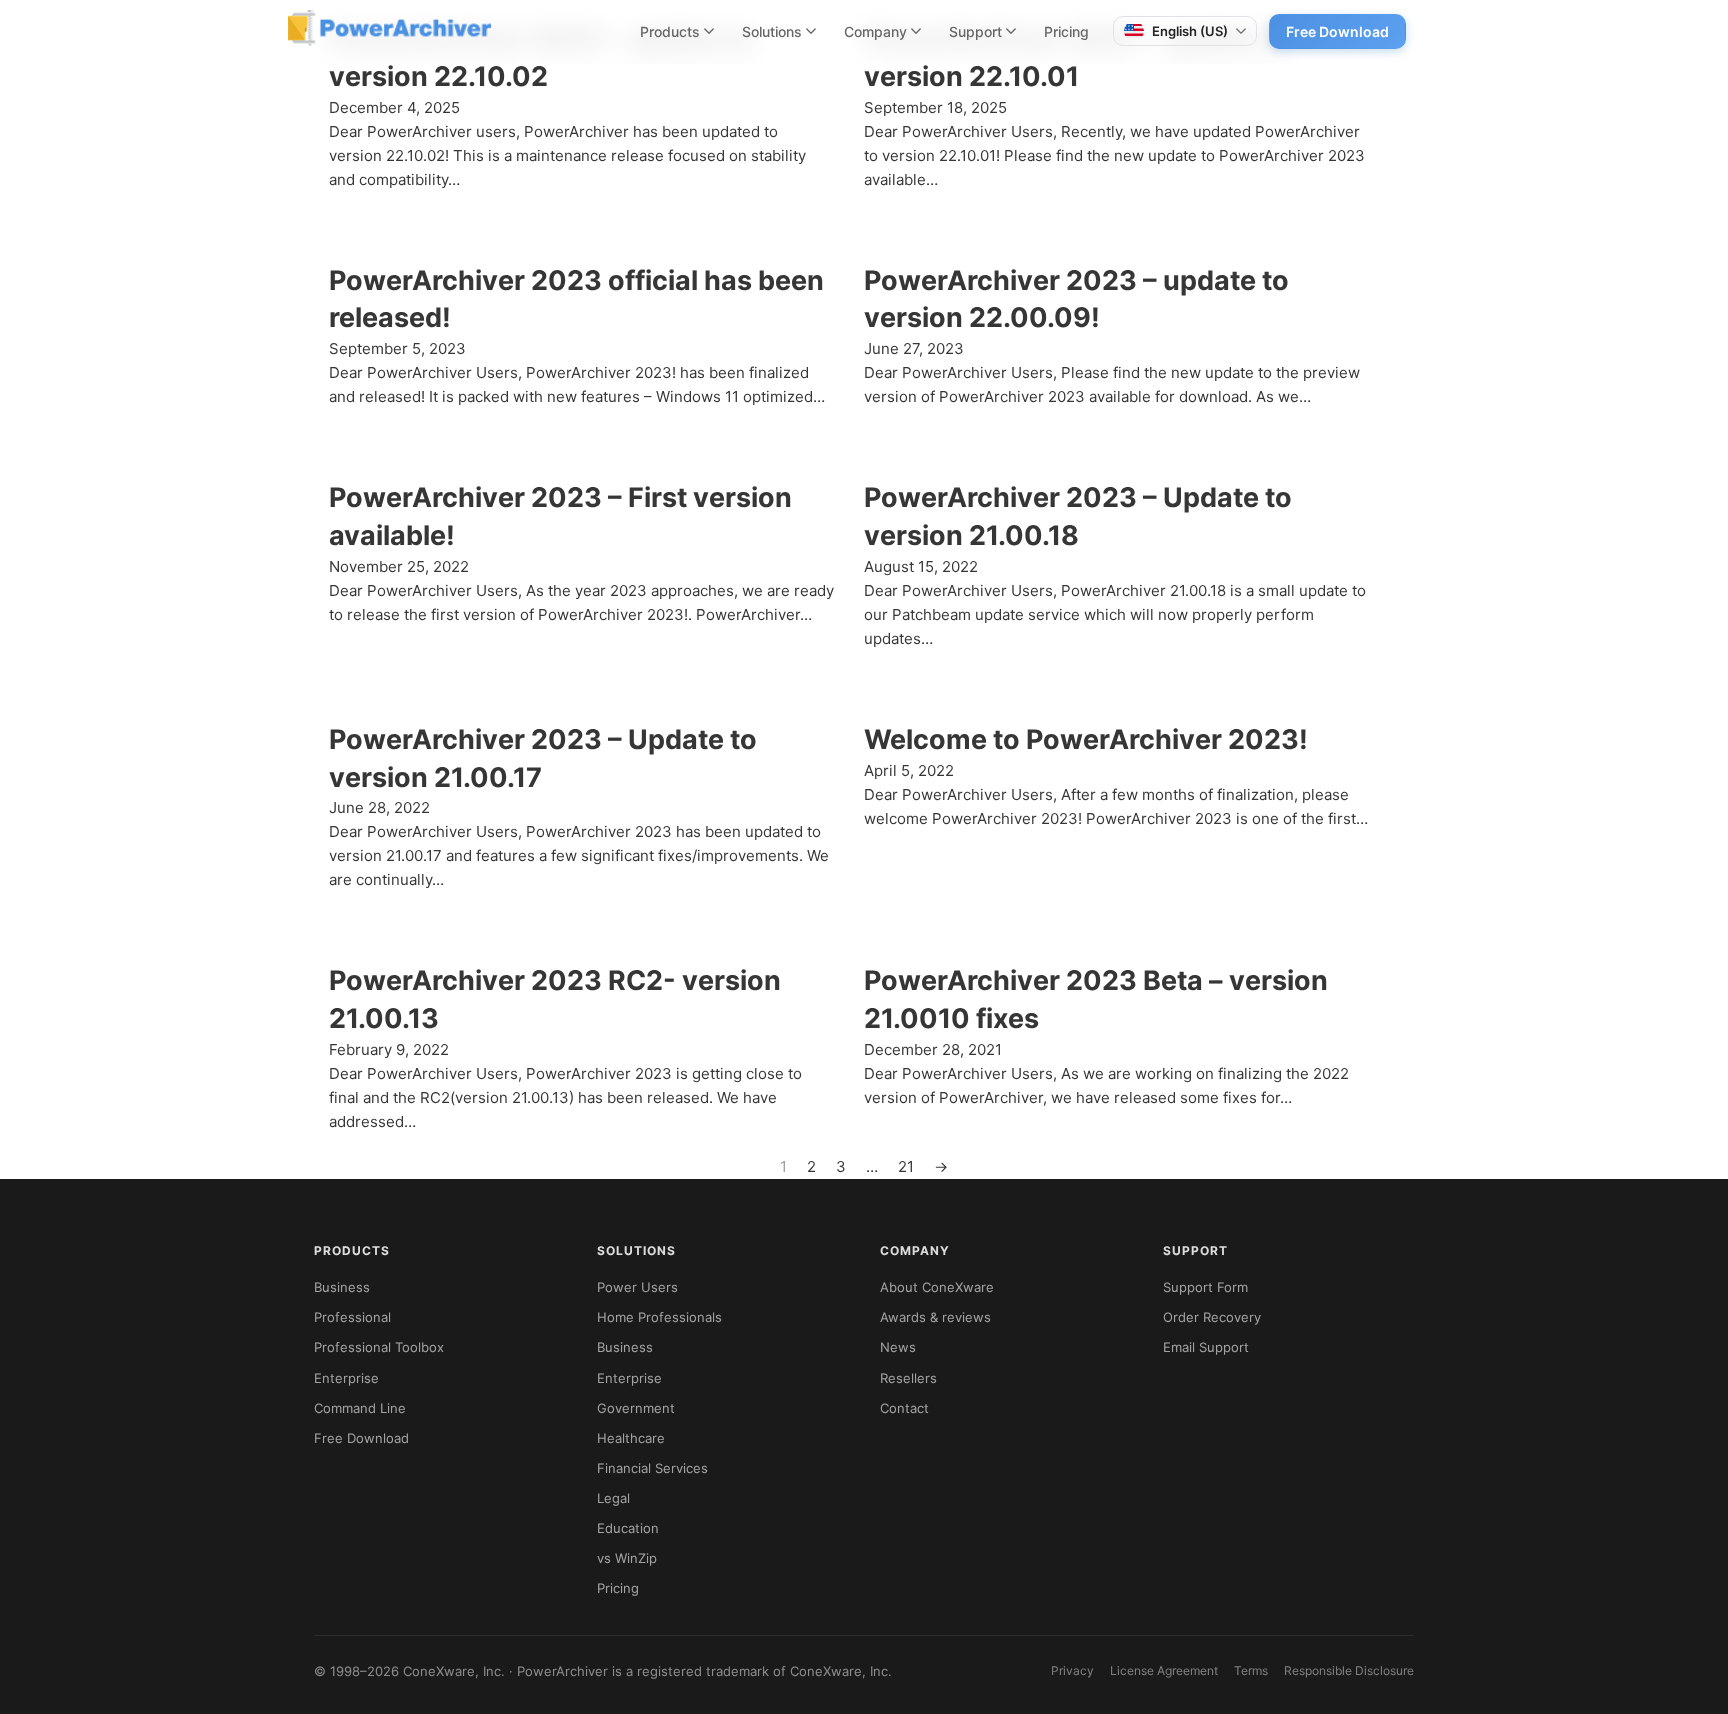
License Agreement (1164, 1670)
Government (636, 1408)
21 (906, 1166)
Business (342, 1287)
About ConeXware (937, 1287)
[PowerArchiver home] (389, 28)
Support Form (1205, 1287)
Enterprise (346, 1378)
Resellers (908, 1378)
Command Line (360, 1408)
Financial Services (652, 1468)
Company (875, 31)
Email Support (1206, 1347)
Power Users (637, 1287)
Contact (904, 1408)
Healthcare (631, 1438)
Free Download (1337, 31)
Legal (613, 1498)
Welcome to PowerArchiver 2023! (1086, 739)
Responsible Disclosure (1349, 1670)
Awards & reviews (935, 1317)
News (898, 1347)
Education (628, 1528)
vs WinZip (627, 1558)
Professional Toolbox (379, 1347)
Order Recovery (1212, 1317)
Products (670, 31)
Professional (352, 1317)
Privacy (1072, 1670)
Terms (1251, 1670)
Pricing (1066, 31)
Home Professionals (659, 1317)
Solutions (772, 31)
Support (975, 31)
